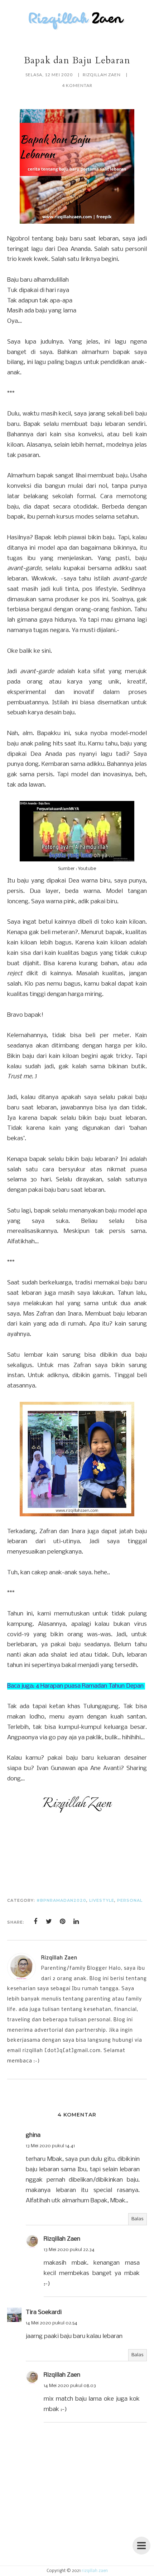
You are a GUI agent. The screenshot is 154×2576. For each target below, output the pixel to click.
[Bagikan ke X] (49, 1921)
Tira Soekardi (44, 2312)
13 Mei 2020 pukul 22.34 (69, 2250)
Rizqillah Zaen (62, 2239)
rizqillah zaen (95, 2571)
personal (130, 1900)
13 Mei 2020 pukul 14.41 (50, 2146)
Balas (138, 2219)
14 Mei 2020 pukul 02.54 (52, 2323)
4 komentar (77, 85)
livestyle (102, 1900)
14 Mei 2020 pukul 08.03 (70, 2386)
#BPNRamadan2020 (61, 1900)
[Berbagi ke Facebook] (35, 1921)
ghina (33, 2135)
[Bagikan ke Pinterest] (63, 1921)
